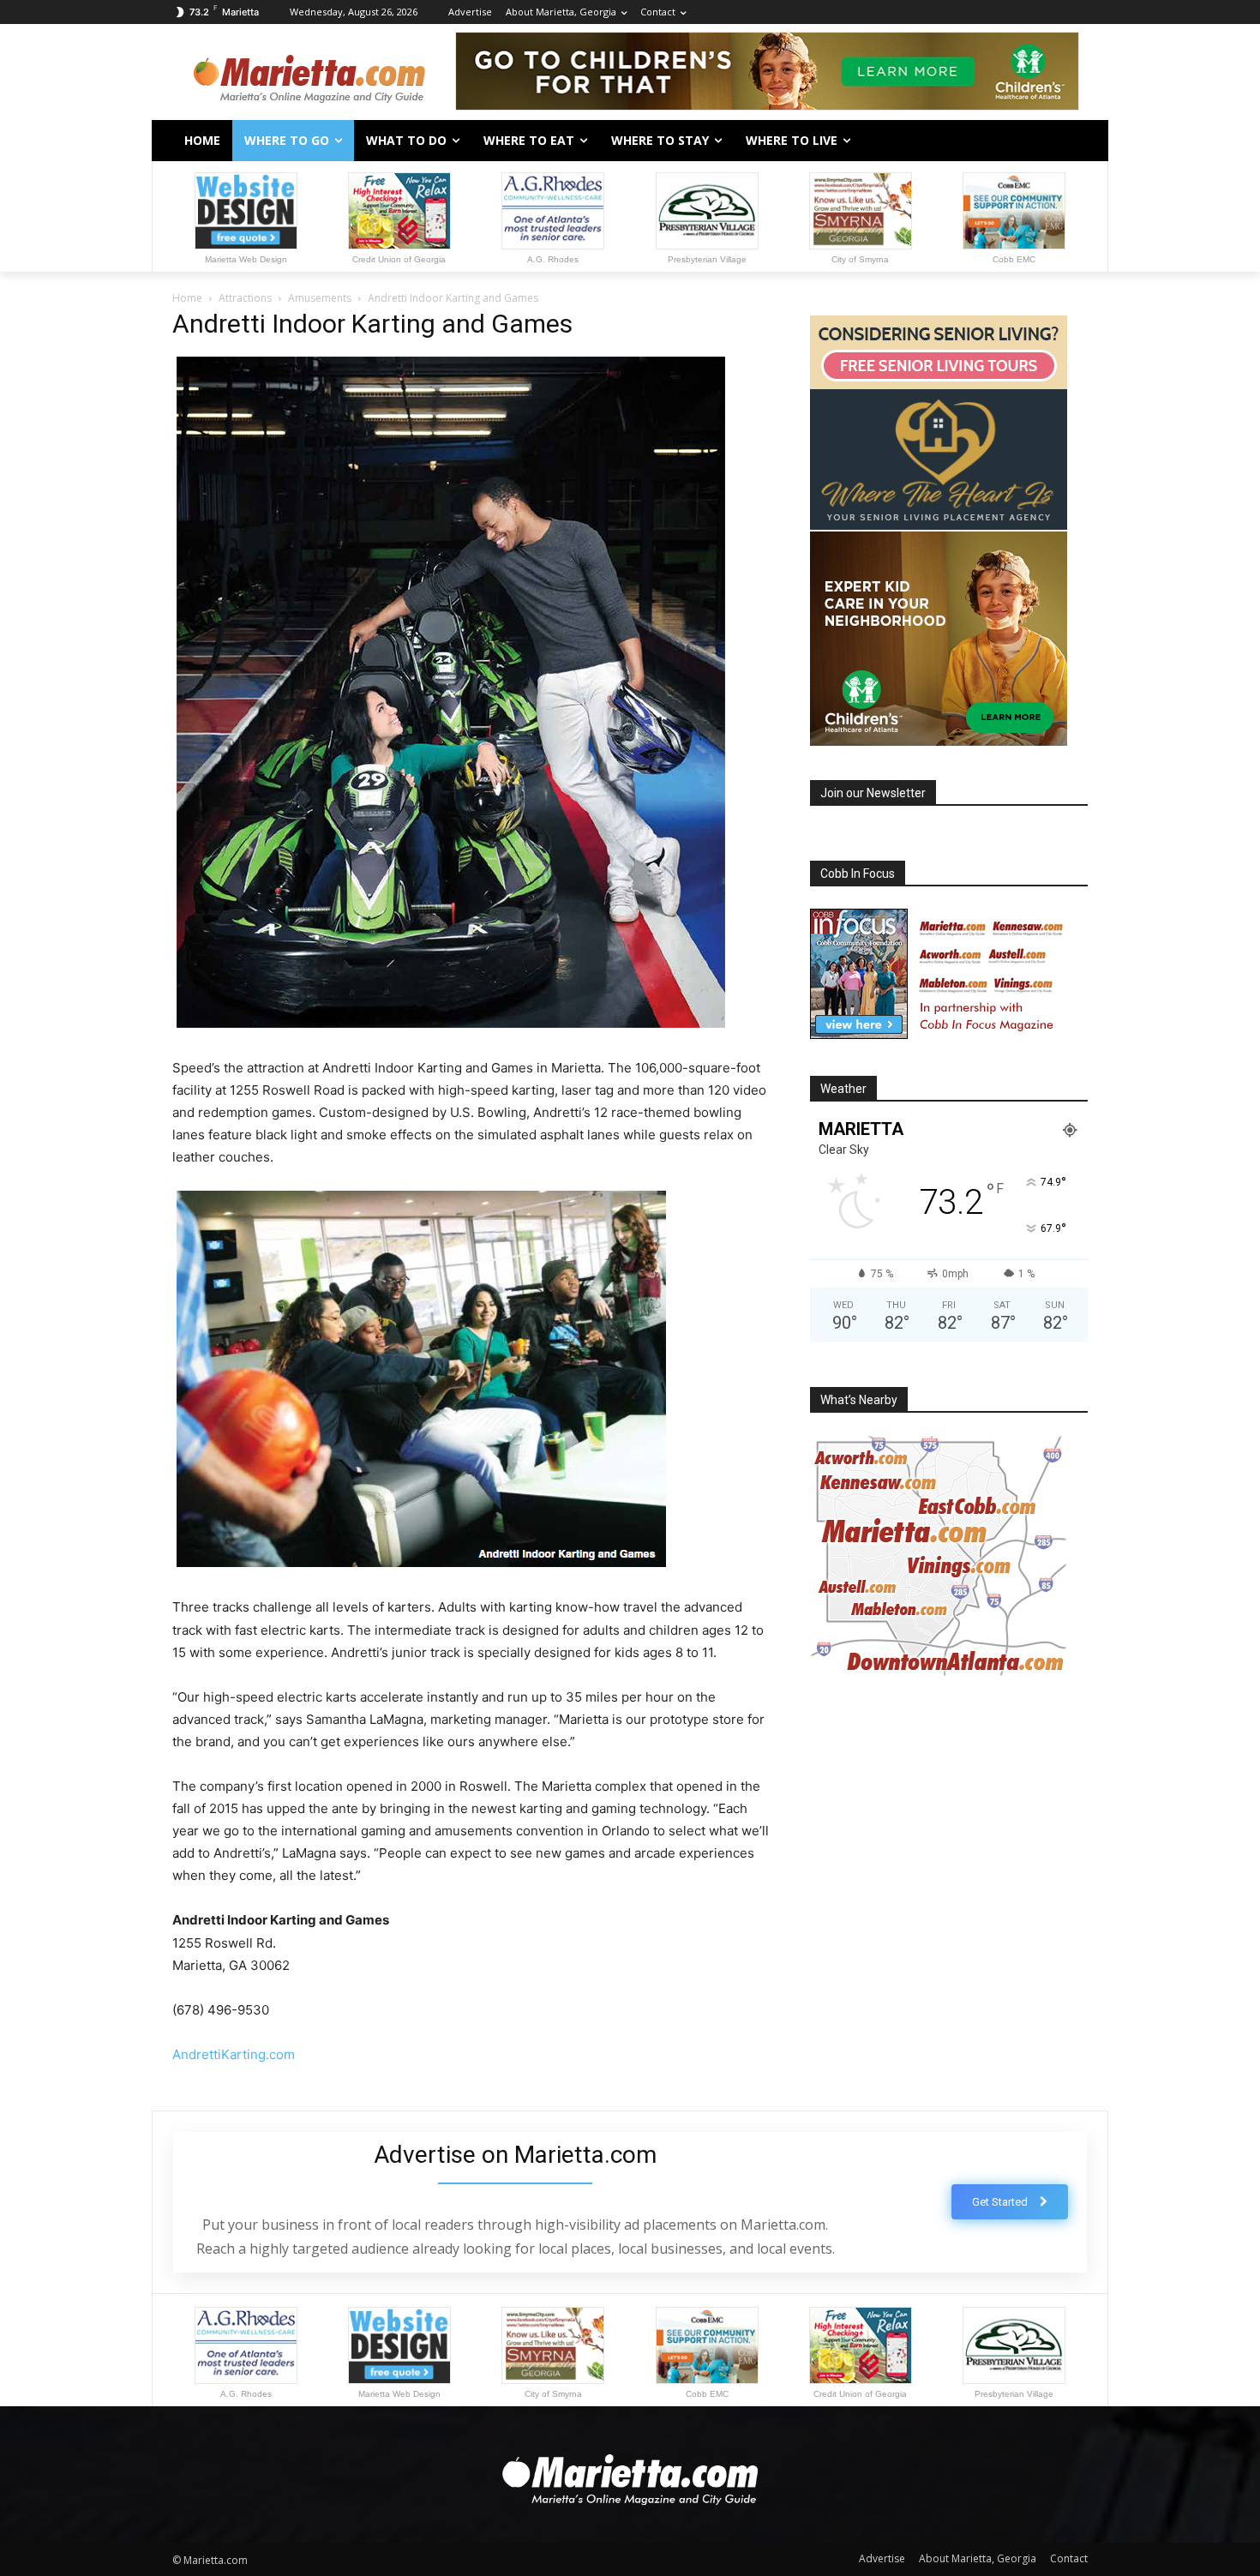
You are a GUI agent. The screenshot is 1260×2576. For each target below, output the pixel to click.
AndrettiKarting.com (234, 2054)
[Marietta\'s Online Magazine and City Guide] (309, 74)
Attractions (245, 298)
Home (187, 298)
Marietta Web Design (246, 259)
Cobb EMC (1014, 259)
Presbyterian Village (707, 259)
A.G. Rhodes (553, 259)
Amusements (320, 298)
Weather (843, 1089)
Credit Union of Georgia (399, 259)
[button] (1067, 141)
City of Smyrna (860, 259)
